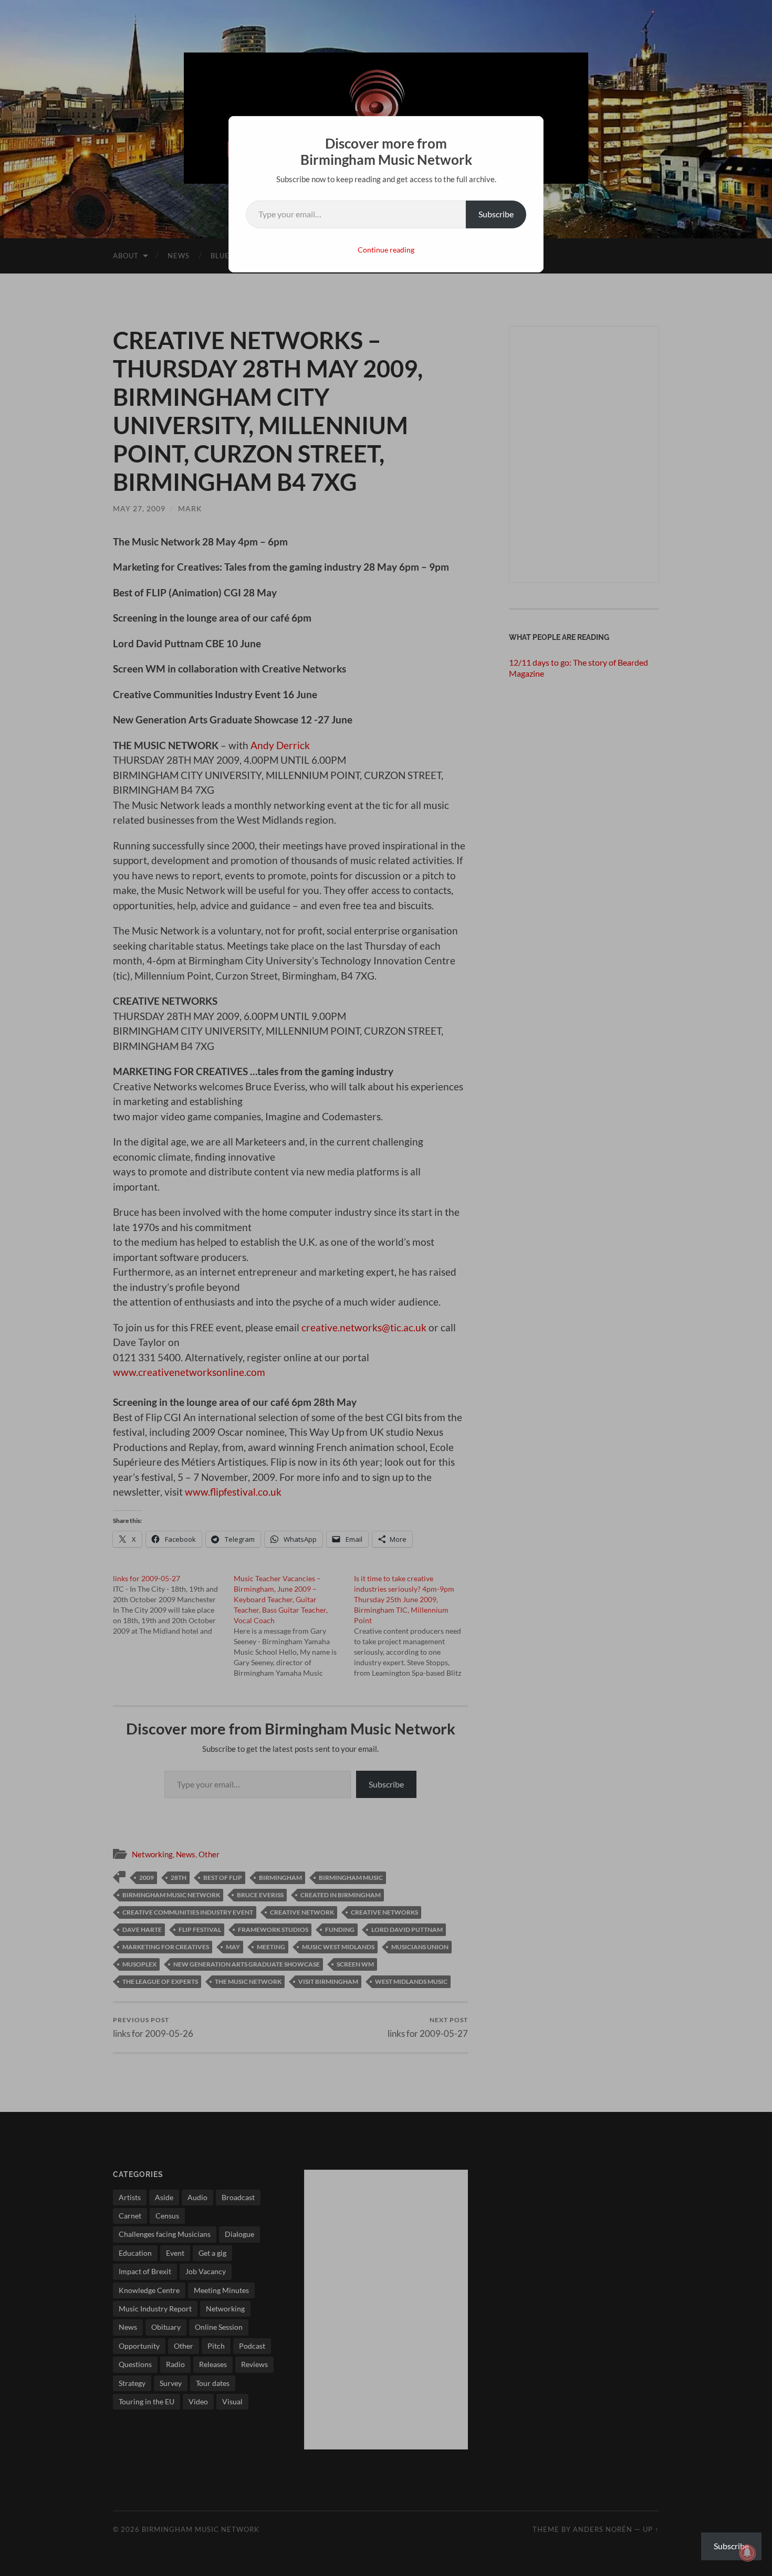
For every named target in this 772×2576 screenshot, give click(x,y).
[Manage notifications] (747, 2553)
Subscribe (496, 214)
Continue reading (386, 250)
